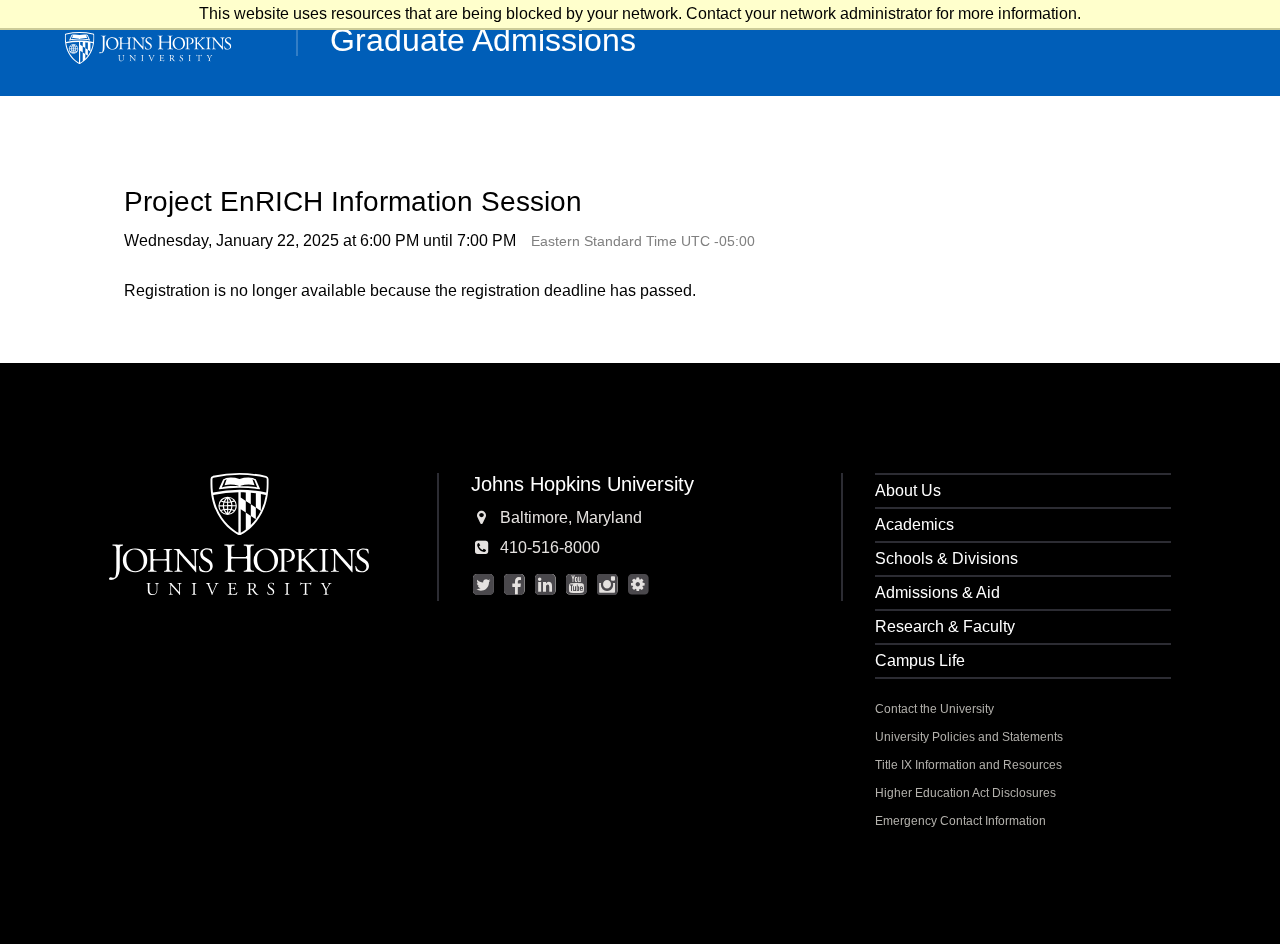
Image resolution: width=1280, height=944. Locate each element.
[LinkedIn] (545, 585)
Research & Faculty (945, 626)
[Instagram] (607, 585)
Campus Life (920, 660)
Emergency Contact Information (960, 821)
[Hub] (638, 585)
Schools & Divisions (946, 558)
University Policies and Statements (969, 737)
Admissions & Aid (937, 592)
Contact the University (934, 709)
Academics (914, 524)
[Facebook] (514, 585)
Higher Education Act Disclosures (965, 793)
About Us (908, 490)
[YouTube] (576, 585)
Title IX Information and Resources (968, 765)
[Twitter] (483, 585)
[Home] (148, 48)
